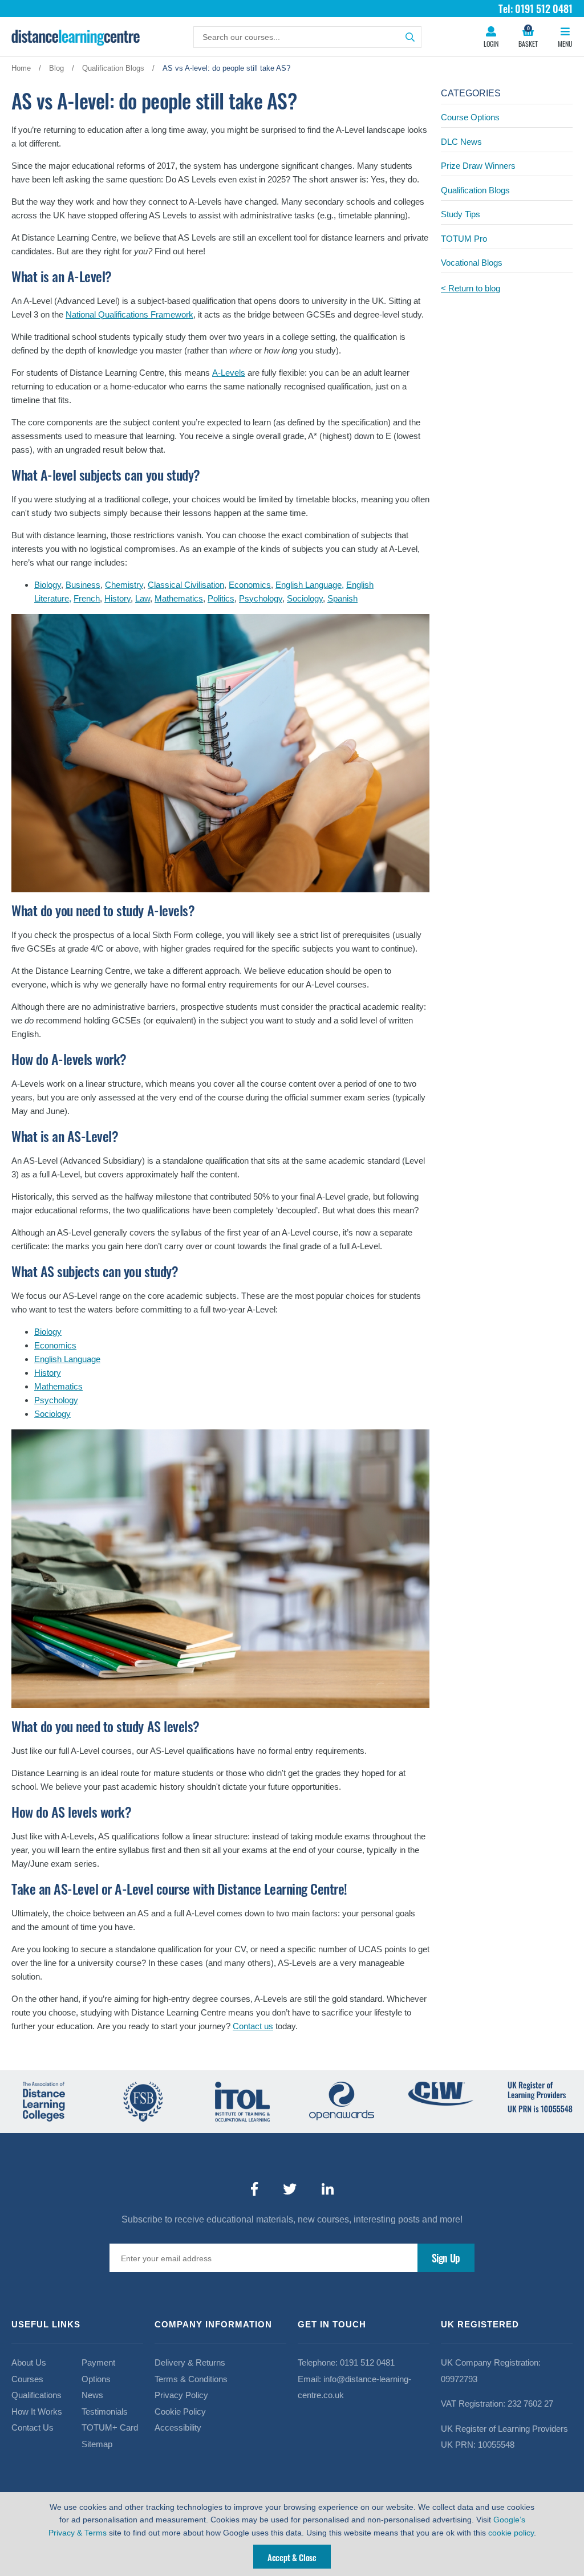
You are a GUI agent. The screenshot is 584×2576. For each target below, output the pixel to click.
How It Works (37, 2412)
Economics (250, 585)
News (92, 2395)
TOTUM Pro (464, 239)
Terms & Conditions (191, 2379)
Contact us (253, 2026)
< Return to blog (471, 288)
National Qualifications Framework (129, 314)
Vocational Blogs (472, 263)
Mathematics (179, 598)
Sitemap (97, 2444)
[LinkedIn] (328, 2189)
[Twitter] (290, 2189)
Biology (48, 585)
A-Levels (229, 373)
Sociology (305, 598)
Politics (221, 598)
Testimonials (105, 2412)
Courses (27, 2379)
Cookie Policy (180, 2412)
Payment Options (98, 2371)
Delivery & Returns (190, 2362)
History (117, 598)
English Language (67, 1359)
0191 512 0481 (367, 2362)
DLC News (461, 142)
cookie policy (511, 2533)
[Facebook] (254, 2189)
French (87, 598)
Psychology (261, 598)
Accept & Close (292, 2557)
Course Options (470, 117)
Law (143, 598)
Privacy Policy (181, 2395)
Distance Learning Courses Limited (76, 37)
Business (83, 585)
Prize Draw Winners (478, 166)
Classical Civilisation (186, 585)
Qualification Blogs (475, 190)
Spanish (342, 598)
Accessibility (178, 2427)
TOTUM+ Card (110, 2427)
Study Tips (461, 214)
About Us (29, 2362)
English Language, (310, 585)
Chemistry (124, 585)
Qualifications (36, 2395)
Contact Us (33, 2427)
